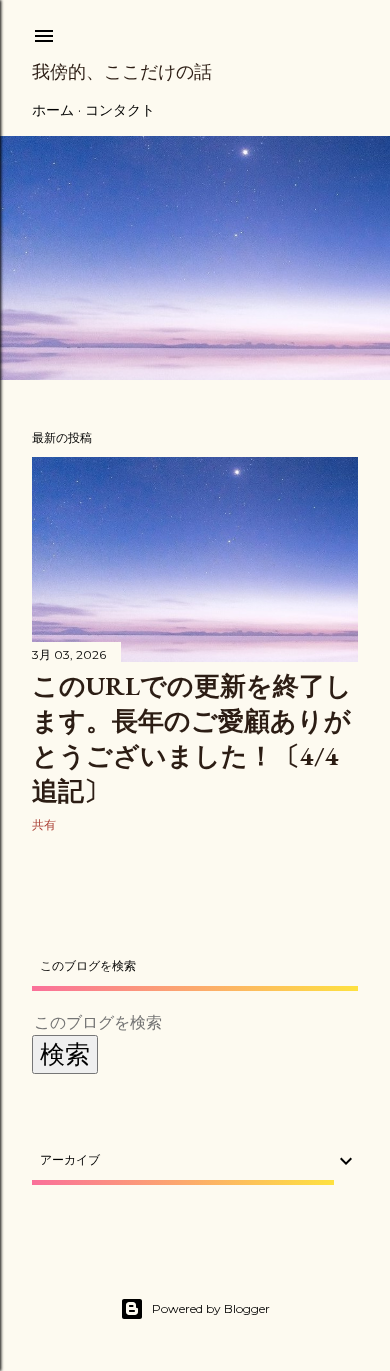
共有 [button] (44, 824)
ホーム (53, 110)
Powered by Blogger (211, 1308)
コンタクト (120, 110)
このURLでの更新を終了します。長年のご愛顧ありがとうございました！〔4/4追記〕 (192, 738)
